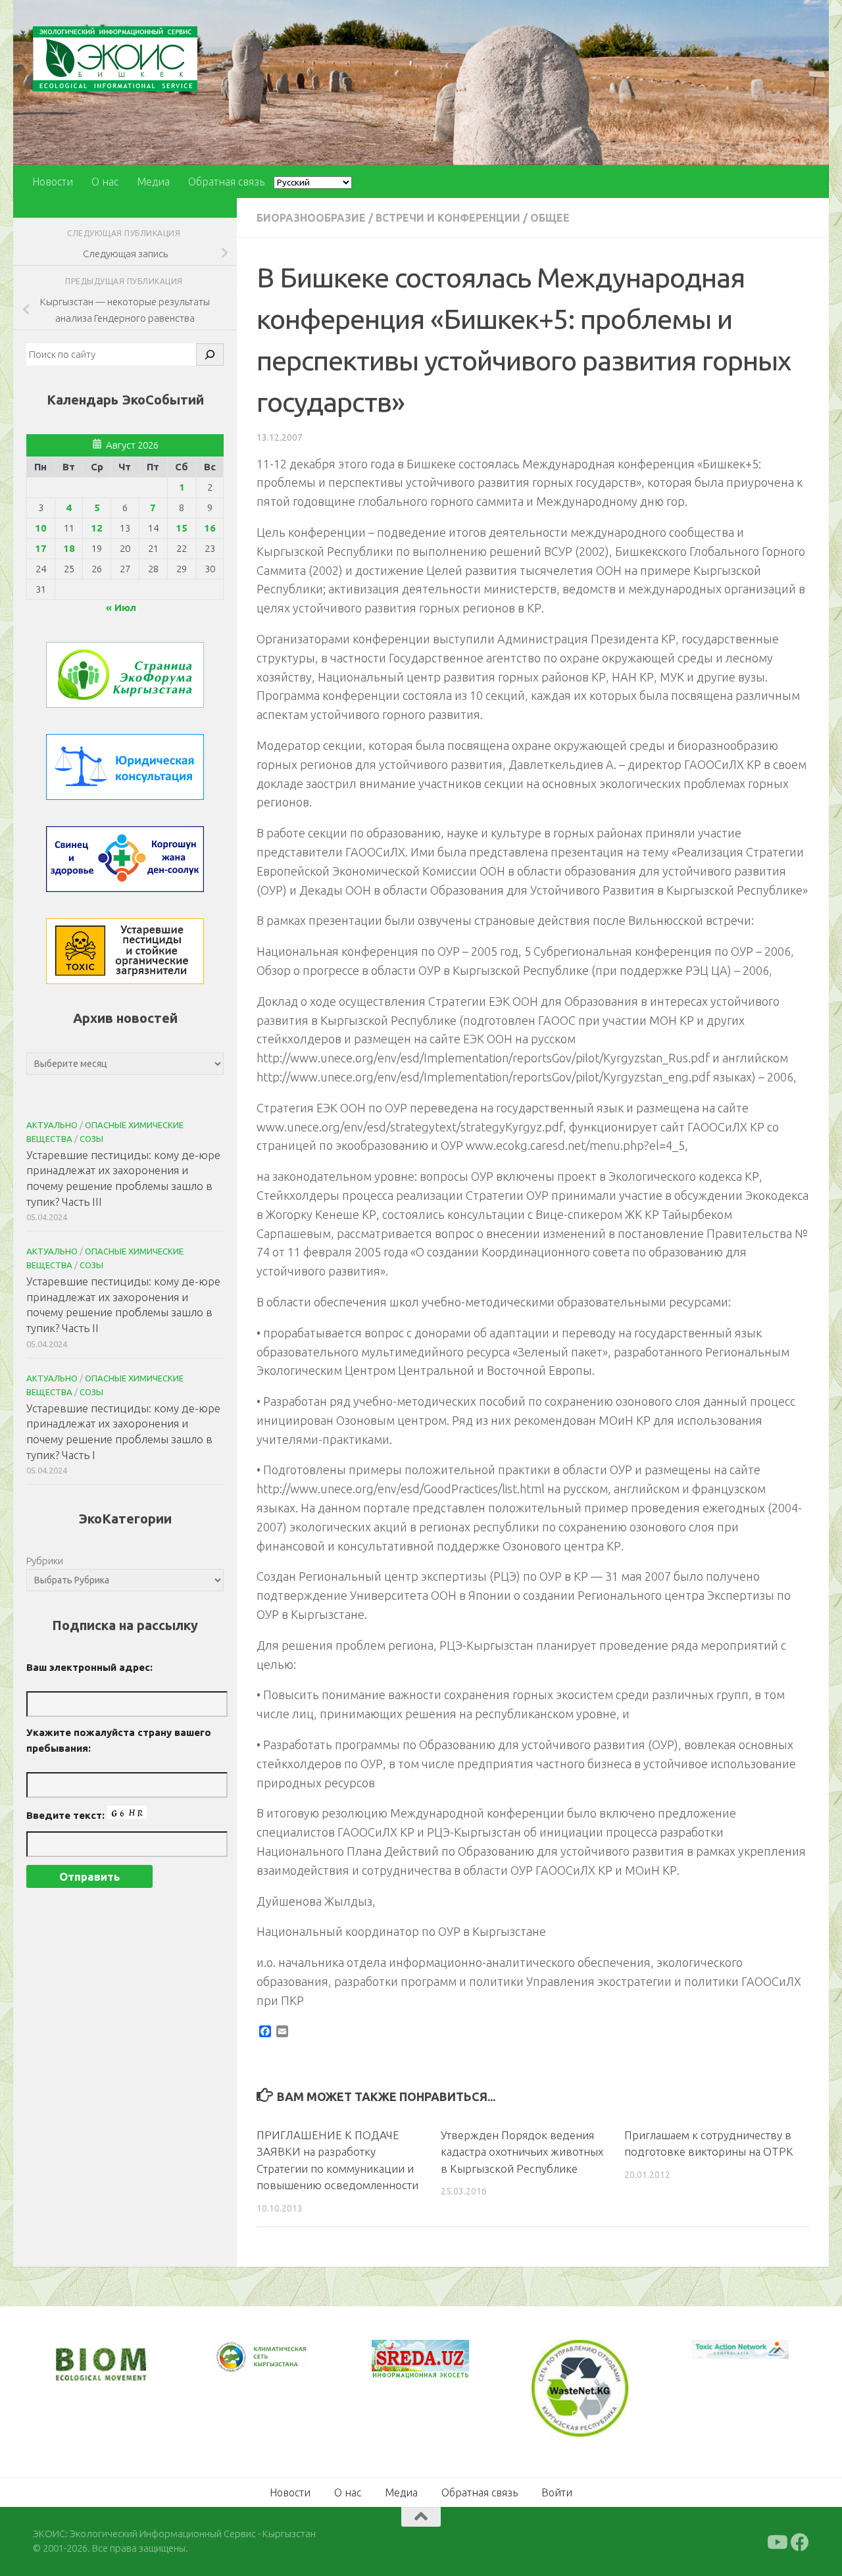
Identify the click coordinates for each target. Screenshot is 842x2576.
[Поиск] (210, 355)
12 (97, 528)
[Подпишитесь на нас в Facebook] (800, 2540)
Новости (53, 182)
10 (41, 528)
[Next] (282, 2366)
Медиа (153, 182)
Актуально (52, 1125)
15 (182, 528)
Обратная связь (226, 182)
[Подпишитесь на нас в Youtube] (776, 2540)
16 (210, 528)
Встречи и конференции (448, 218)
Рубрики (45, 1561)
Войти (557, 2490)
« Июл (121, 607)
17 (41, 548)
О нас (105, 182)
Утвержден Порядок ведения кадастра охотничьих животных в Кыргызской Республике (522, 2152)
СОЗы (91, 1139)
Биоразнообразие (311, 218)
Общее (550, 218)
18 (69, 548)
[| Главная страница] (115, 59)
